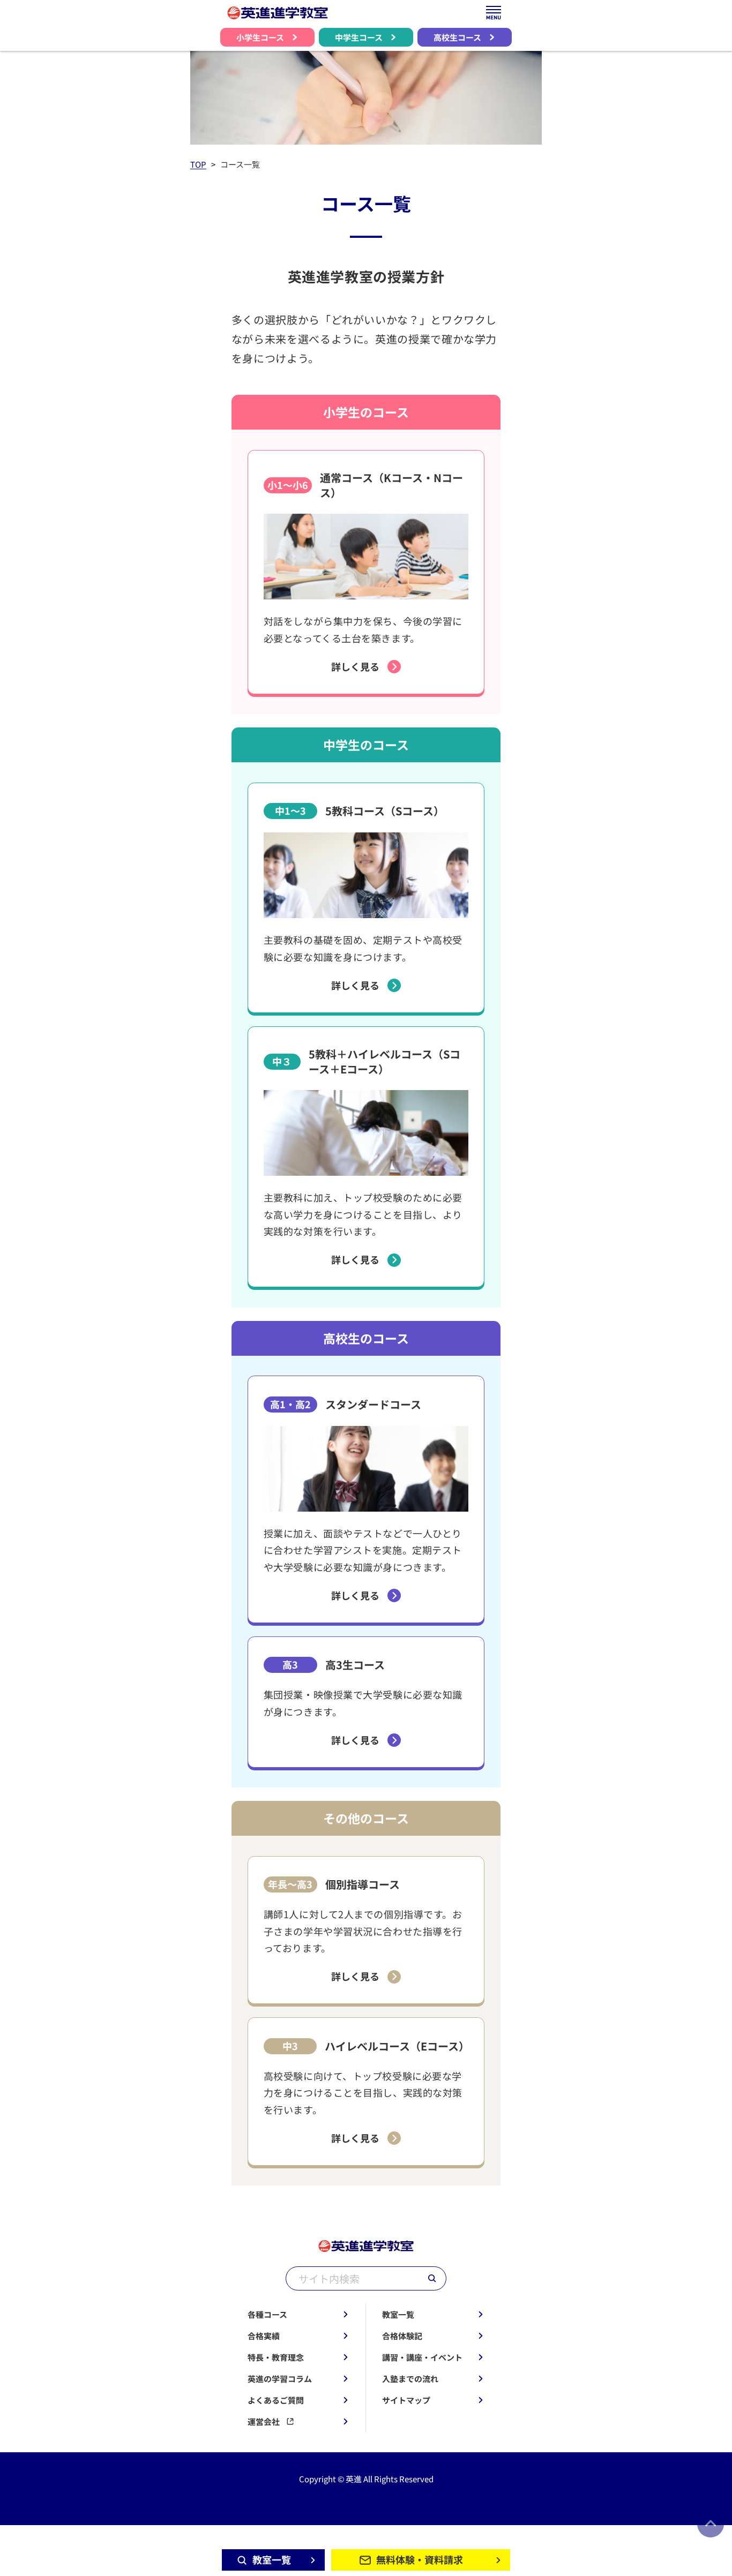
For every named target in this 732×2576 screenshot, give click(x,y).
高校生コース (457, 37)
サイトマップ (406, 2400)
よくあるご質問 (276, 2400)
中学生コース (359, 37)
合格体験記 (402, 2336)
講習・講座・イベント (422, 2357)
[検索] (432, 2278)
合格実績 (264, 2336)
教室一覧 (398, 2314)
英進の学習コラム (280, 2379)
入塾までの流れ (410, 2379)
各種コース (267, 2314)
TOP (198, 164)
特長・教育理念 (276, 2357)
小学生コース (260, 37)
